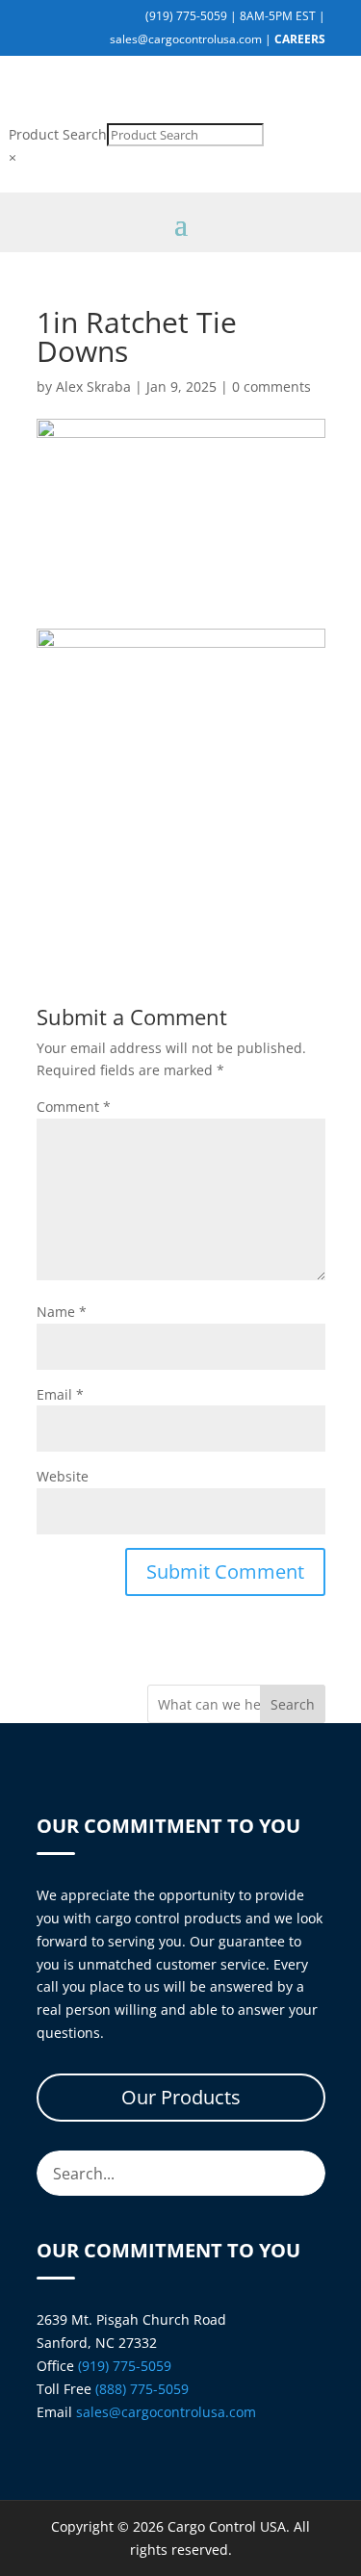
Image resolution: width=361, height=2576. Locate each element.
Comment (74, 1107)
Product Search (58, 134)
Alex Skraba (93, 386)
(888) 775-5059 (142, 2389)
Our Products (181, 2097)
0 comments (271, 386)
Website (63, 1476)
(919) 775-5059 (186, 16)
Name (62, 1312)
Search (293, 1704)
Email (60, 1394)
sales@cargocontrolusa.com (186, 39)
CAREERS (300, 39)
